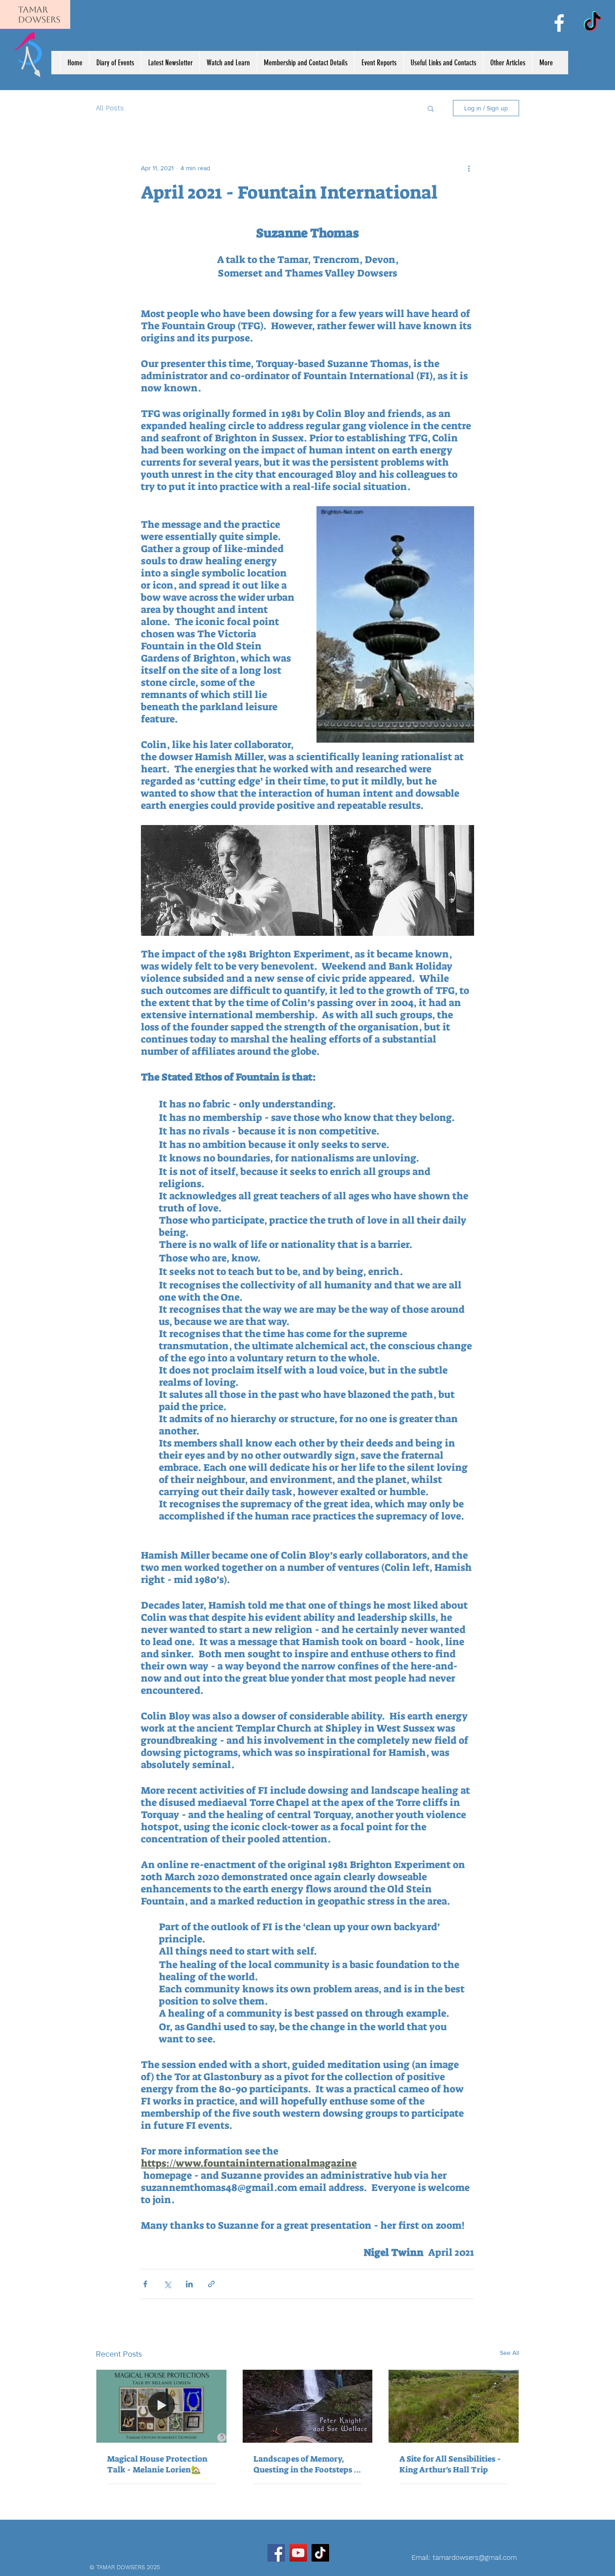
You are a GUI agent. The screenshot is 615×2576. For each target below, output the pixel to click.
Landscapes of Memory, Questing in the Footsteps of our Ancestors (307, 2464)
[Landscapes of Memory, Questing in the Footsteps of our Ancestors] (308, 2406)
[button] (431, 108)
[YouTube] (298, 2553)
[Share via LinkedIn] (189, 2284)
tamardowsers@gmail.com (475, 2558)
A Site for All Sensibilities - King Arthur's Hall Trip (450, 2464)
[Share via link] (211, 2284)
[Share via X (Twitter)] (167, 2284)
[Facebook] (559, 23)
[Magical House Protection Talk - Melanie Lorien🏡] (161, 2406)
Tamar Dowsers (39, 14)
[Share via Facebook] (145, 2284)
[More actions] (469, 168)
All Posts (110, 108)
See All (509, 2353)
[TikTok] (592, 23)
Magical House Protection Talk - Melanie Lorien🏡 (157, 2464)
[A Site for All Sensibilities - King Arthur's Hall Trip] (454, 2406)
